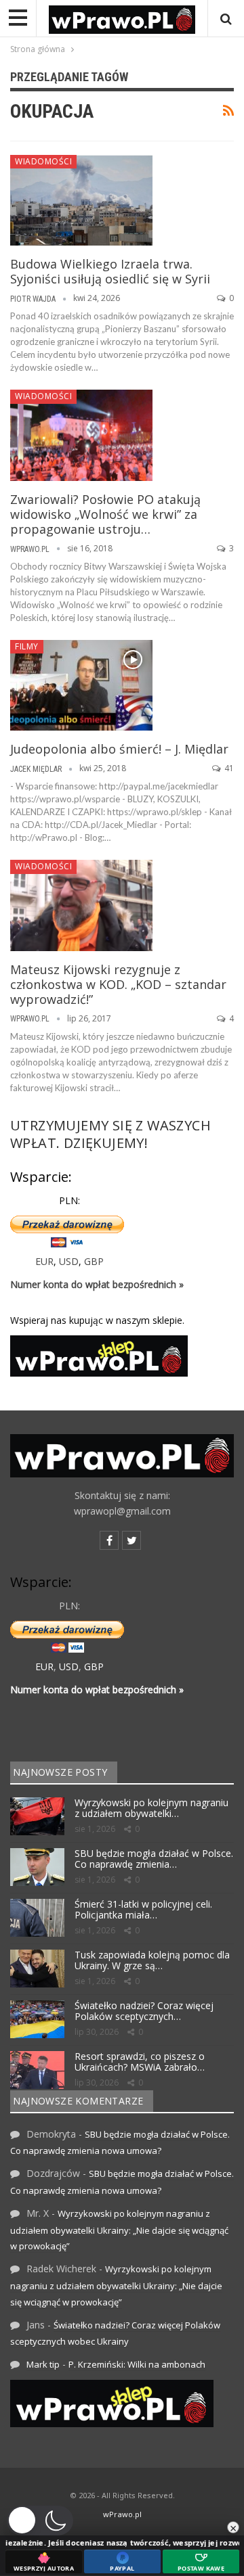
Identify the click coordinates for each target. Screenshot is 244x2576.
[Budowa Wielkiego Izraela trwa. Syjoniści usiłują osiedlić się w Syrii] (81, 200)
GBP (94, 1261)
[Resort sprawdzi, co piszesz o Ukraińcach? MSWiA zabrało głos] (37, 2070)
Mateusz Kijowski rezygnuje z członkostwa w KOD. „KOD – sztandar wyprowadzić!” (118, 984)
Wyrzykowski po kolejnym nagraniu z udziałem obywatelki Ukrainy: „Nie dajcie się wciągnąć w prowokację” (119, 2230)
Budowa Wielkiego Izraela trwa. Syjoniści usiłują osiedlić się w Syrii (110, 271)
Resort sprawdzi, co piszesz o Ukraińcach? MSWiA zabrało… (140, 2062)
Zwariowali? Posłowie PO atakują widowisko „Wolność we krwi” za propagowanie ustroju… (105, 514)
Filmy (27, 646)
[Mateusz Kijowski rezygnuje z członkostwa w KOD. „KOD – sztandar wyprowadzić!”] (81, 905)
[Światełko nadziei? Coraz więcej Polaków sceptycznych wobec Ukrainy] (37, 2019)
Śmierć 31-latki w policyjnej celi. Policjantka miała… (143, 1910)
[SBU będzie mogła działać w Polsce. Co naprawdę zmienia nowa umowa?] (37, 1867)
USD (69, 1261)
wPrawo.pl (122, 2514)
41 (228, 768)
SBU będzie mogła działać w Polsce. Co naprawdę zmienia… (154, 1859)
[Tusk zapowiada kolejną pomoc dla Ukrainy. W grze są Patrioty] (37, 1969)
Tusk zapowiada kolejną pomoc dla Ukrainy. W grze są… (152, 1960)
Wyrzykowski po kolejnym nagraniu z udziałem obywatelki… (151, 1808)
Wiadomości (43, 161)
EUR (44, 1261)
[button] (40, 2521)
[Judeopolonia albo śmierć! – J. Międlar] (81, 685)
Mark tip (43, 2364)
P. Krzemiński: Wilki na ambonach (137, 2364)
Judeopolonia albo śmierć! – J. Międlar (119, 749)
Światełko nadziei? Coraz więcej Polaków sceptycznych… (144, 2011)
